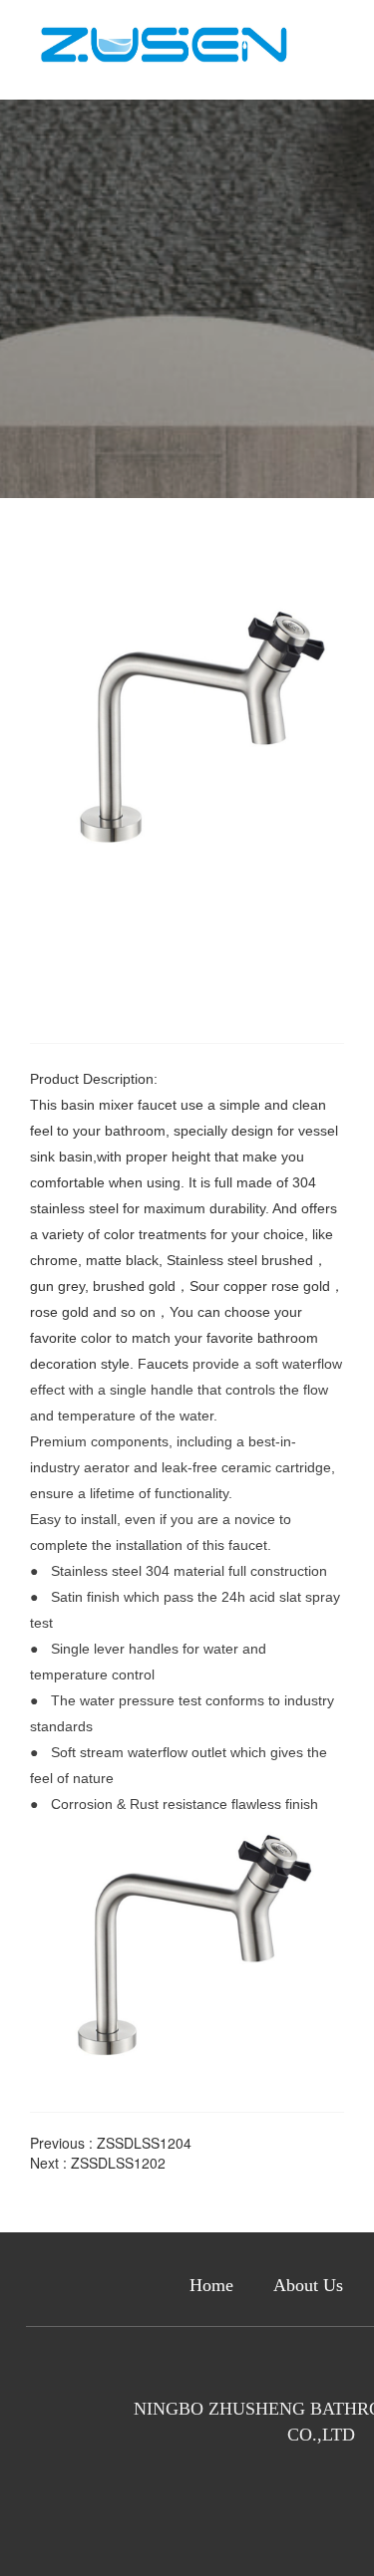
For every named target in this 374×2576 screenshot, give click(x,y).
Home (211, 2285)
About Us (308, 2285)
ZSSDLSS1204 (144, 2143)
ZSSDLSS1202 (118, 2163)
